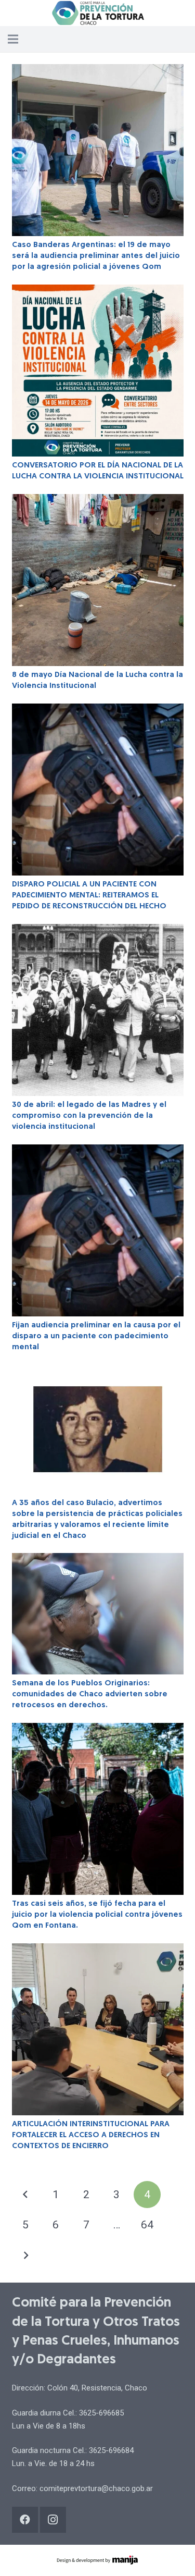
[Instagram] (53, 2520)
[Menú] (13, 39)
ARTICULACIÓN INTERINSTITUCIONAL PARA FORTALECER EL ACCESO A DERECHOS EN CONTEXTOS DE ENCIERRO (91, 2135)
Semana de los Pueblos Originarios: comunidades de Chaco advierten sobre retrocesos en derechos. (90, 1694)
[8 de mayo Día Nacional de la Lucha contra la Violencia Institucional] (98, 580)
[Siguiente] (26, 2256)
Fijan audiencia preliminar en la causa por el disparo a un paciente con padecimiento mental (96, 1336)
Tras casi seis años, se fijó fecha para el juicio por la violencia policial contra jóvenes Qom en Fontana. (97, 1915)
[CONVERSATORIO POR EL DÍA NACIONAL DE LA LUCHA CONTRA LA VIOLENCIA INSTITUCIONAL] (98, 371)
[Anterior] (26, 2195)
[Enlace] (97, 13)
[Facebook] (25, 2520)
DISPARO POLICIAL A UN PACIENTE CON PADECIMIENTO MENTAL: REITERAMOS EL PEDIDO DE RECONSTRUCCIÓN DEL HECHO (89, 896)
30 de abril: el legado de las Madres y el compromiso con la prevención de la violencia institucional (89, 1116)
